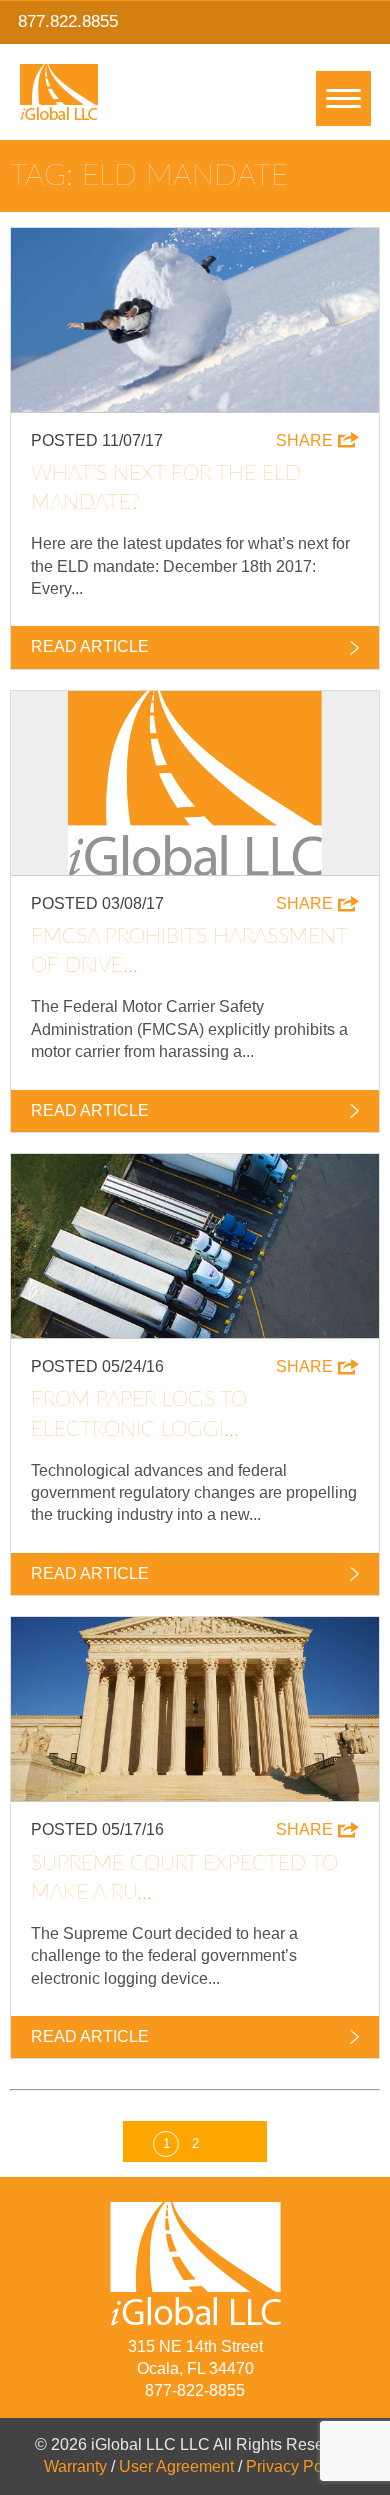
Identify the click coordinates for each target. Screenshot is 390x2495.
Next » (224, 2139)
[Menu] (343, 98)
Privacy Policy (296, 2466)
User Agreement (176, 2466)
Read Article (90, 646)
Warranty (75, 2466)
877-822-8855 (195, 2390)
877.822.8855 (68, 21)
